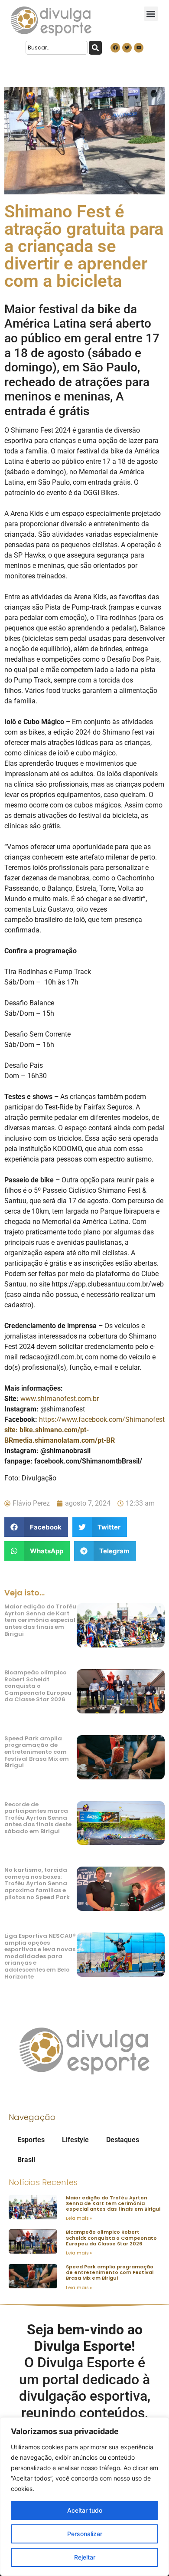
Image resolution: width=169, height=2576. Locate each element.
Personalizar (85, 2534)
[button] (151, 14)
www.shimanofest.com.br (60, 1399)
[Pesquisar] (95, 48)
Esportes (31, 2140)
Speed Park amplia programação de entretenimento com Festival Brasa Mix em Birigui (37, 1752)
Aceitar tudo (85, 2510)
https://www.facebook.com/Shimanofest (102, 1419)
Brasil (26, 2160)
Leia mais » (79, 2218)
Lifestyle (75, 2140)
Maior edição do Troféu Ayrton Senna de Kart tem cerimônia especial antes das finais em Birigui (40, 1620)
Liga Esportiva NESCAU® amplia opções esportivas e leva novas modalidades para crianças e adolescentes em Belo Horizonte (40, 1956)
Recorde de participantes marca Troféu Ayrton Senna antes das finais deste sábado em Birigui (38, 1818)
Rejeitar (85, 2557)
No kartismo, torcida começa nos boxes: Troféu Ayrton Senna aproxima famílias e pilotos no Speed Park (37, 1883)
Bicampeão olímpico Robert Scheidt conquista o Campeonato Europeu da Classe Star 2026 (38, 1686)
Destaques (123, 2140)
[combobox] (57, 48)
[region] (84, 2497)
